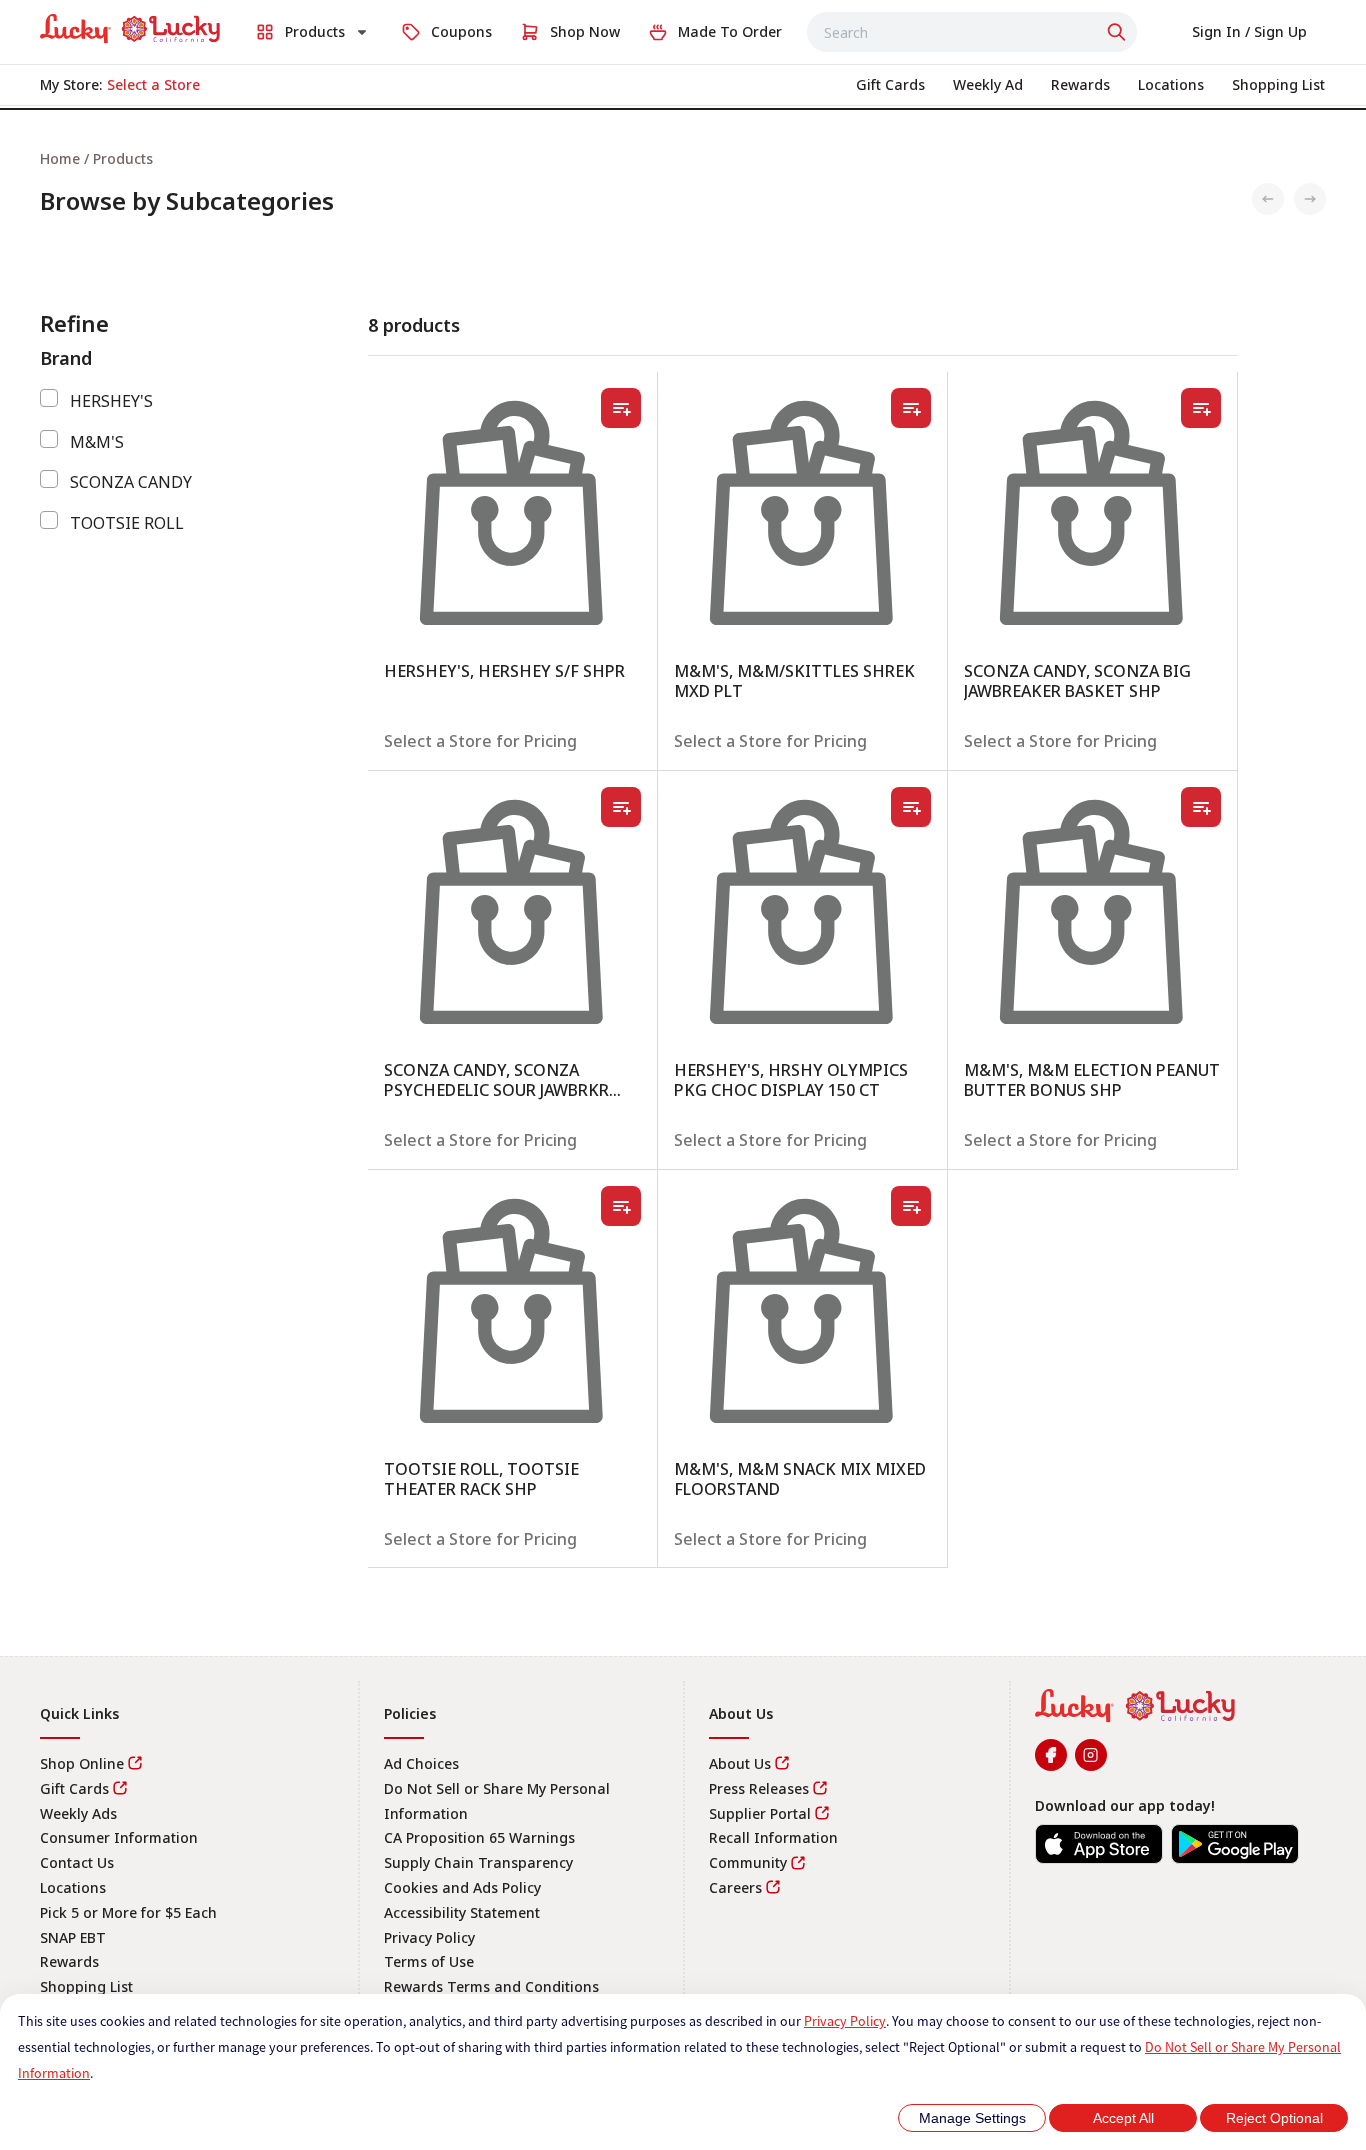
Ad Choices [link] (421, 1763)
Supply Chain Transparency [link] (478, 1862)
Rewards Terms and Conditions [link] (491, 1986)
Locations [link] (73, 1887)
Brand (66, 358)
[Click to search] (1119, 32)
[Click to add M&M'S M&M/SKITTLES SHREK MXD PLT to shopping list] (911, 408)
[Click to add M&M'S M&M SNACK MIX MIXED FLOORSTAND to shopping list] (911, 1206)
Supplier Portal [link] (760, 1813)
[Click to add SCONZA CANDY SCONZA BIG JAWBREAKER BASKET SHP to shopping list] (1201, 408)
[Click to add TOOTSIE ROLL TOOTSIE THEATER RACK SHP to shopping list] (621, 1206)
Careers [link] (735, 1887)
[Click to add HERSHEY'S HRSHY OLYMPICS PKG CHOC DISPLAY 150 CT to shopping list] (911, 807)
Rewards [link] (69, 1961)
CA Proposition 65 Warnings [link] (479, 1837)
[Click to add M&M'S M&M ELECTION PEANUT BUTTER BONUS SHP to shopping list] (1201, 807)
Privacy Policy (845, 2021)
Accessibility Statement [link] (462, 1912)
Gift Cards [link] (74, 1788)
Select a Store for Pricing (480, 741)
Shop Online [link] (82, 1763)
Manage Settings (972, 2118)
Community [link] (748, 1862)
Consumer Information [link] (119, 1837)
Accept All (1123, 2118)
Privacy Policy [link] (429, 1937)
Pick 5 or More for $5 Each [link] (128, 1912)
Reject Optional (1274, 2118)
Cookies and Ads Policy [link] (462, 1887)
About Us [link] (740, 1763)
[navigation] (683, 158)
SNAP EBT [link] (73, 1937)
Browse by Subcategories (187, 201)
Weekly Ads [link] (78, 1813)
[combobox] (972, 32)
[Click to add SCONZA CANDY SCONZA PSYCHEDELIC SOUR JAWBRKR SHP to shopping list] (621, 807)
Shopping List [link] (86, 1986)
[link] (130, 29)
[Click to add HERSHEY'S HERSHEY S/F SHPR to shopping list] (621, 408)
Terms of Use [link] (429, 1961)
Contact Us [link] (77, 1862)
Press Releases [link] (759, 1788)
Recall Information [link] (773, 1837)
